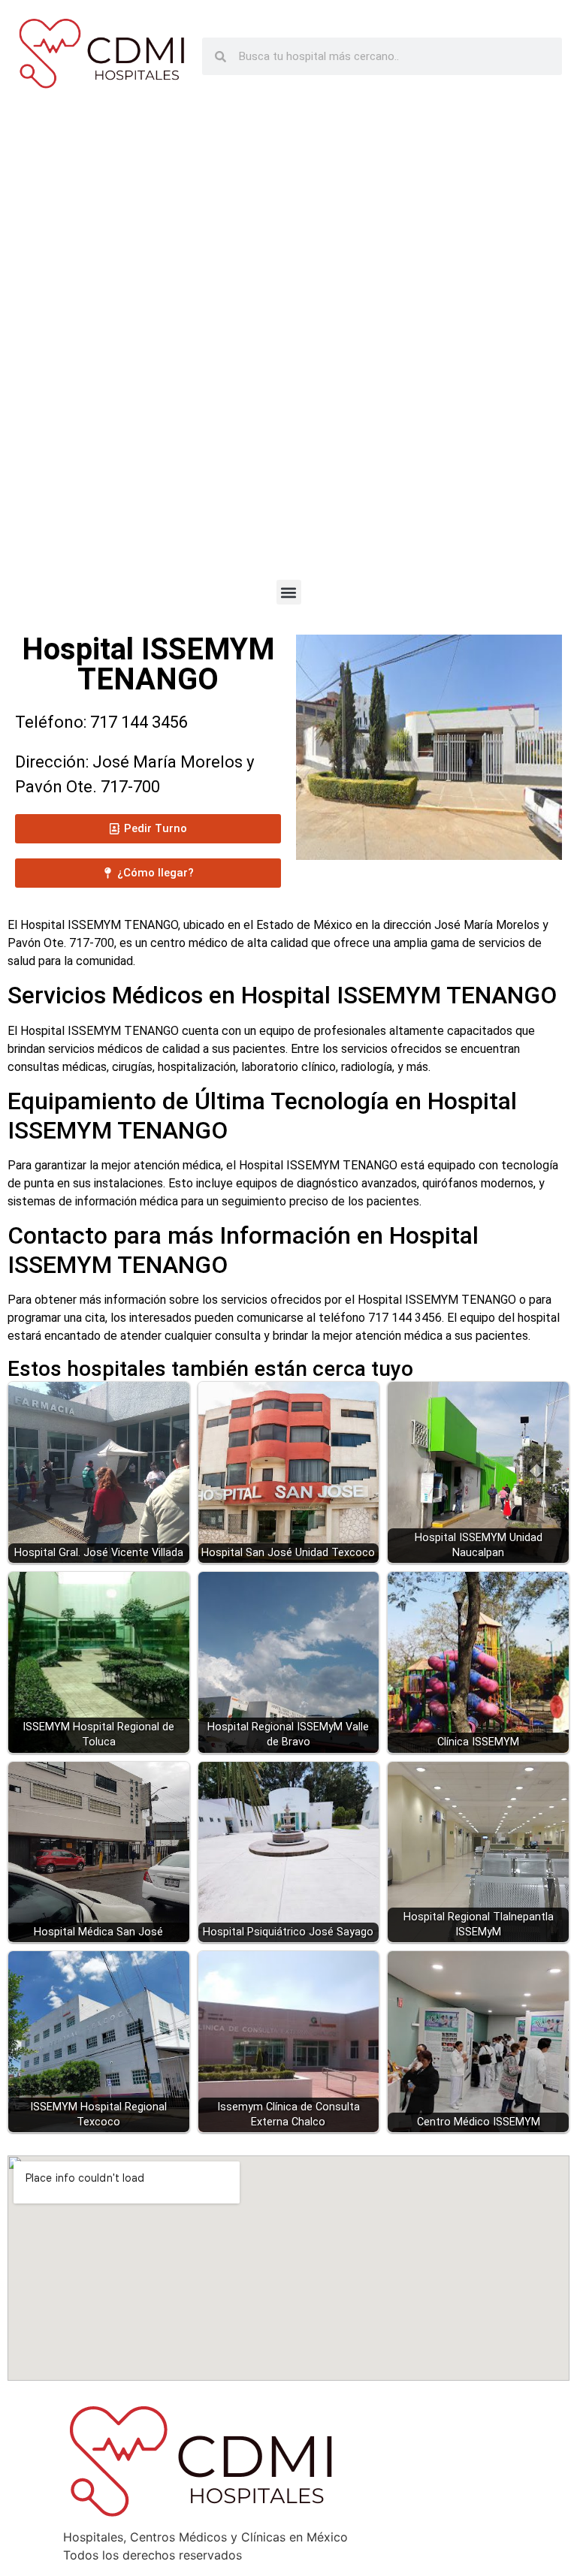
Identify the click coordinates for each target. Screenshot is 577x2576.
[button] (289, 592)
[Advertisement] (288, 347)
